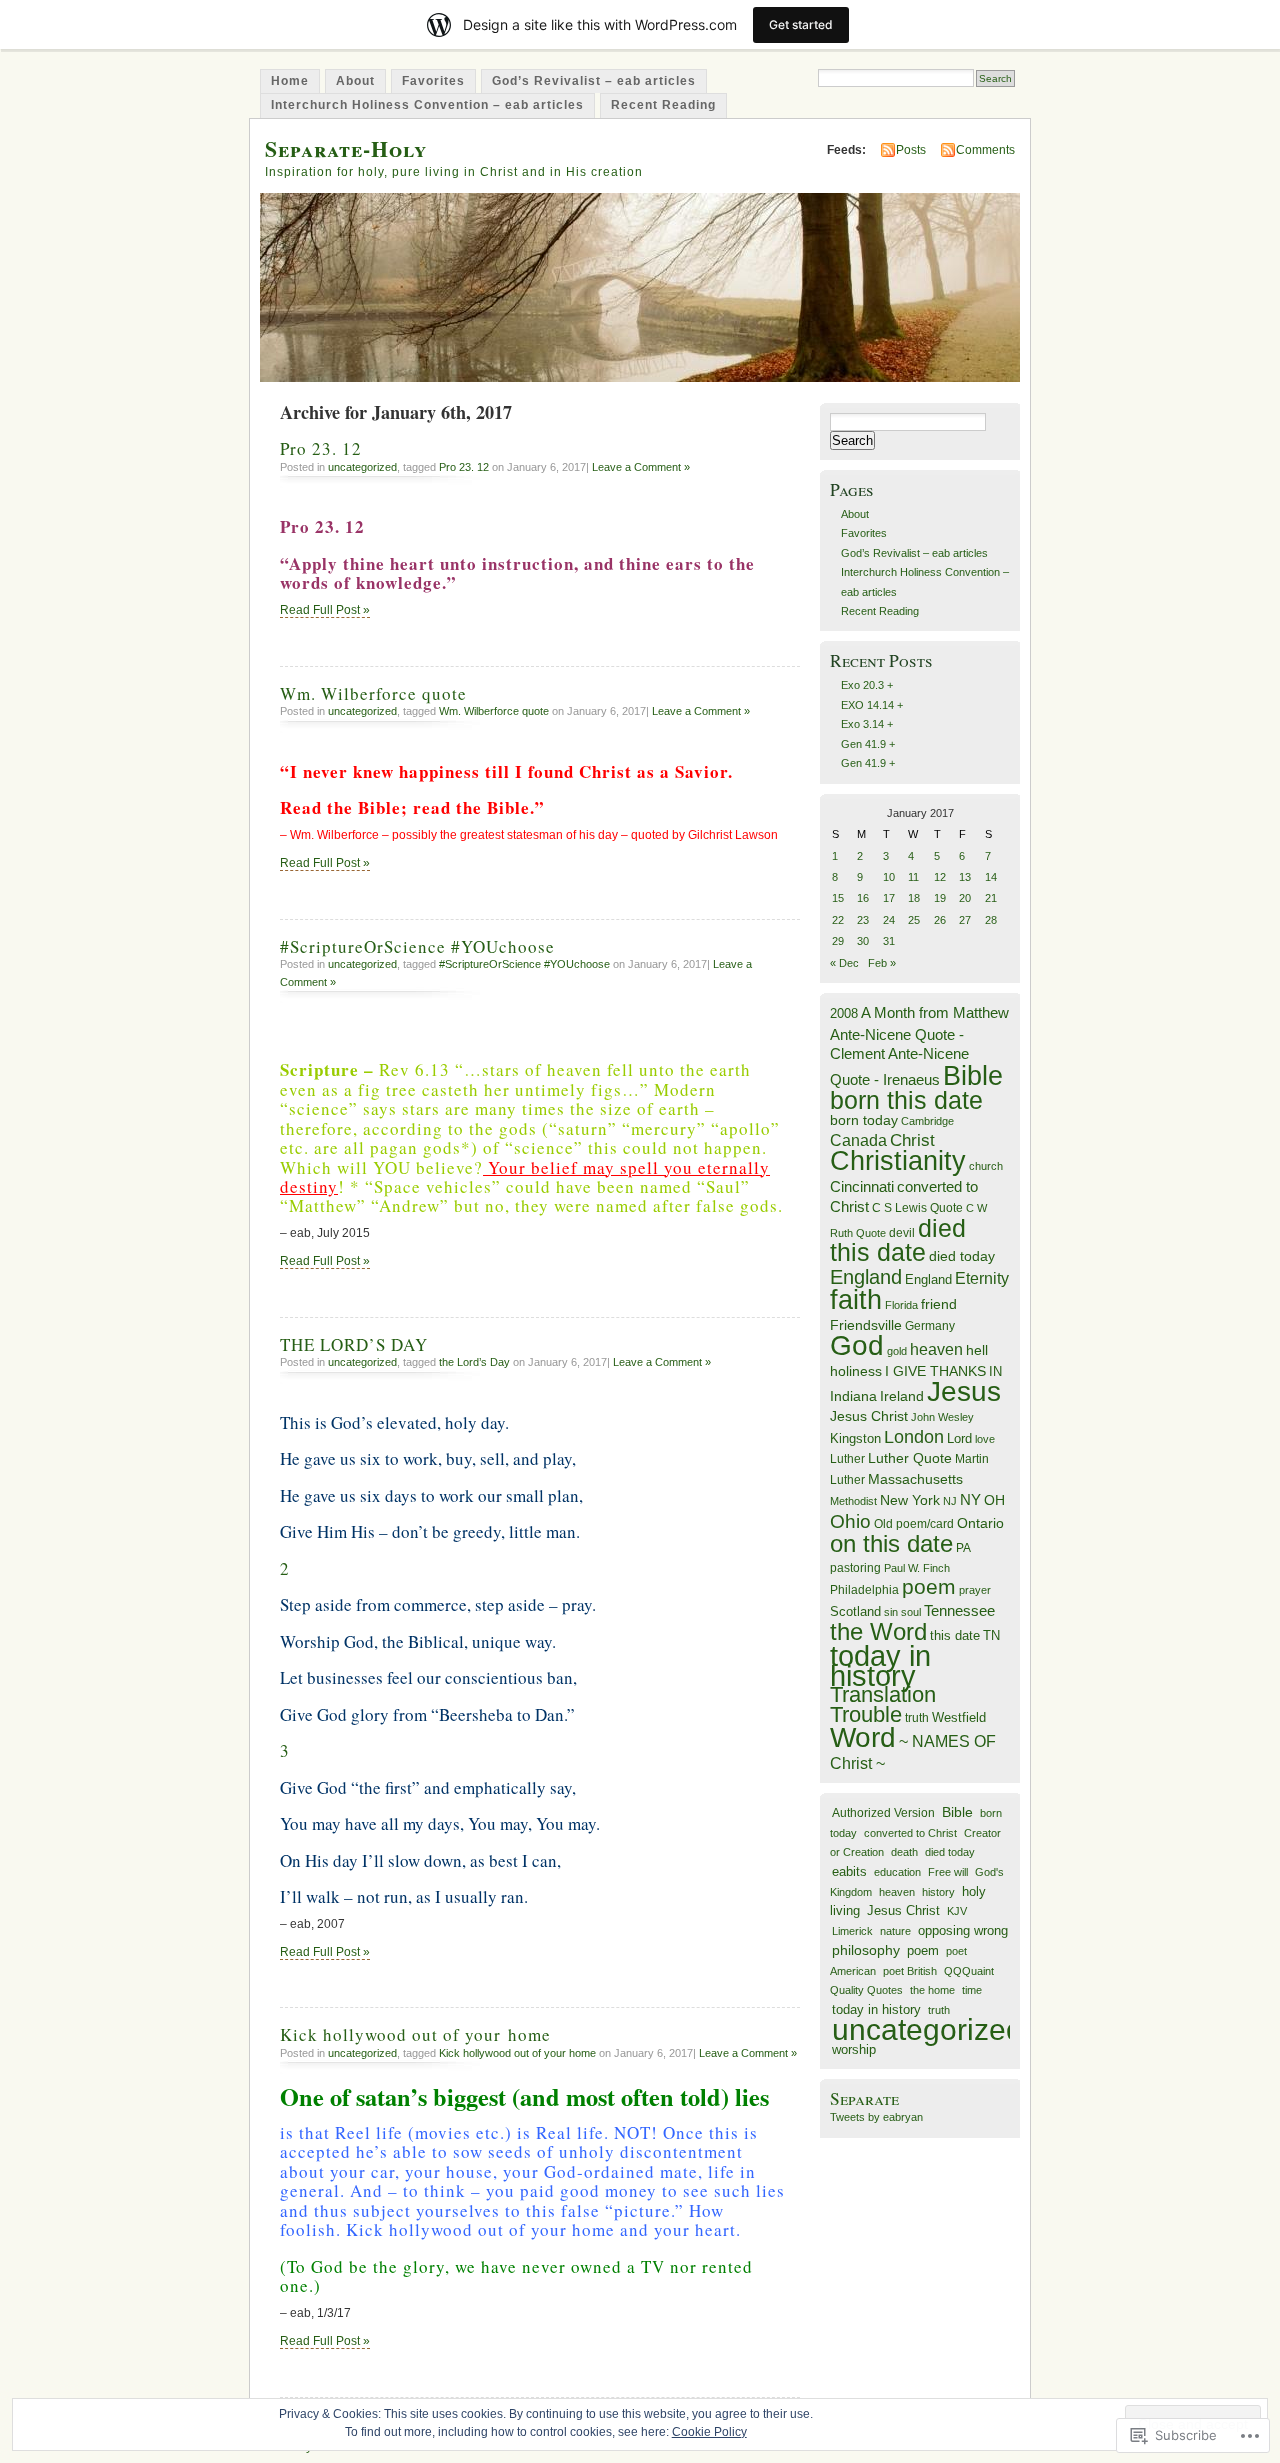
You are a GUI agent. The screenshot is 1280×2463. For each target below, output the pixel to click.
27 (965, 920)
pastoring (855, 1568)
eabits (849, 1871)
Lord (959, 1439)
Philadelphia (864, 1590)
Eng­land (928, 1279)
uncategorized (362, 467)
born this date (906, 1100)
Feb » (882, 963)
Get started (801, 24)
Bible (973, 1075)
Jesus (964, 1391)
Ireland (902, 1396)
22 (838, 920)
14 (991, 877)
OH (994, 1500)
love (985, 1439)
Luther (847, 1459)
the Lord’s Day (474, 1362)
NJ (950, 1501)
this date (955, 1635)
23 (863, 920)
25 (914, 920)
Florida (901, 1305)
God (857, 1345)
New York (910, 1500)
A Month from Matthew (935, 1012)
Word (863, 1737)
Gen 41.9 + (868, 744)
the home (932, 1990)
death (904, 1852)
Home (290, 81)
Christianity (898, 1161)
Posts (911, 150)
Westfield (959, 1718)
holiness (856, 1371)
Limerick (852, 1931)
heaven (936, 1349)
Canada (858, 1140)
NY (970, 1499)
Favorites (433, 81)
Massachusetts (915, 1479)
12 (940, 877)
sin (891, 1612)
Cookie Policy (709, 2432)
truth (917, 1718)
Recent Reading (663, 105)
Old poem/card (914, 1524)
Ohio (850, 1521)
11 (913, 877)
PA (963, 1548)
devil (902, 1233)
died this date (898, 1240)
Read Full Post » (325, 610)
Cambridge (927, 1121)
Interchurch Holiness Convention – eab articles (427, 105)
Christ (912, 1140)
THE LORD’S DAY (354, 1344)
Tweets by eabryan (876, 2117)
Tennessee (959, 1610)
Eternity (982, 1278)
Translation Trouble (883, 1704)
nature (895, 1931)
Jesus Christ (869, 1416)
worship (854, 2049)
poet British (910, 1971)
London (914, 1437)
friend (939, 1304)
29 (838, 941)
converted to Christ (910, 1833)
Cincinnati (862, 1186)
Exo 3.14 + (867, 724)
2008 (844, 1013)
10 (889, 877)
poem (929, 1587)
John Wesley (942, 1417)
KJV (957, 1911)
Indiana (853, 1396)
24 (889, 920)
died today (962, 1256)
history (938, 1892)
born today (864, 1120)
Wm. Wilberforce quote (373, 693)
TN (991, 1636)
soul (911, 1612)
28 (991, 920)
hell (977, 1350)
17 (889, 898)
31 (889, 941)
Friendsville (866, 1325)
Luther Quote (910, 1458)
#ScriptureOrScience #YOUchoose (417, 946)
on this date (891, 1543)
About (355, 81)
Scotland (855, 1611)
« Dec (844, 963)
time (972, 1990)
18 (914, 898)
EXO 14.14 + (872, 705)
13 (965, 877)
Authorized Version (883, 1812)
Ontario (980, 1523)
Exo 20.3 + (867, 685)
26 (940, 920)
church (986, 1166)
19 (940, 898)
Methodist (853, 1501)
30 (863, 941)
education (897, 1872)
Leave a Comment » (641, 467)
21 (991, 898)
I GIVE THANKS (935, 1371)
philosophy (866, 1950)
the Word (878, 1631)
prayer (975, 1590)
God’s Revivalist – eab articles (594, 81)
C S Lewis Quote (917, 1208)
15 (838, 898)
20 (965, 898)
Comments (985, 150)
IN (995, 1371)
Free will (948, 1872)
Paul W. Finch (917, 1568)
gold (897, 1351)
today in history (880, 1665)
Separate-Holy (346, 148)
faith (856, 1299)
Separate (864, 2098)
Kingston (855, 1438)
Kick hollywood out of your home (415, 2034)
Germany (930, 1326)
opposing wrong (963, 1931)
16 (863, 898)
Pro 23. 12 (321, 448)
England (866, 1277)
